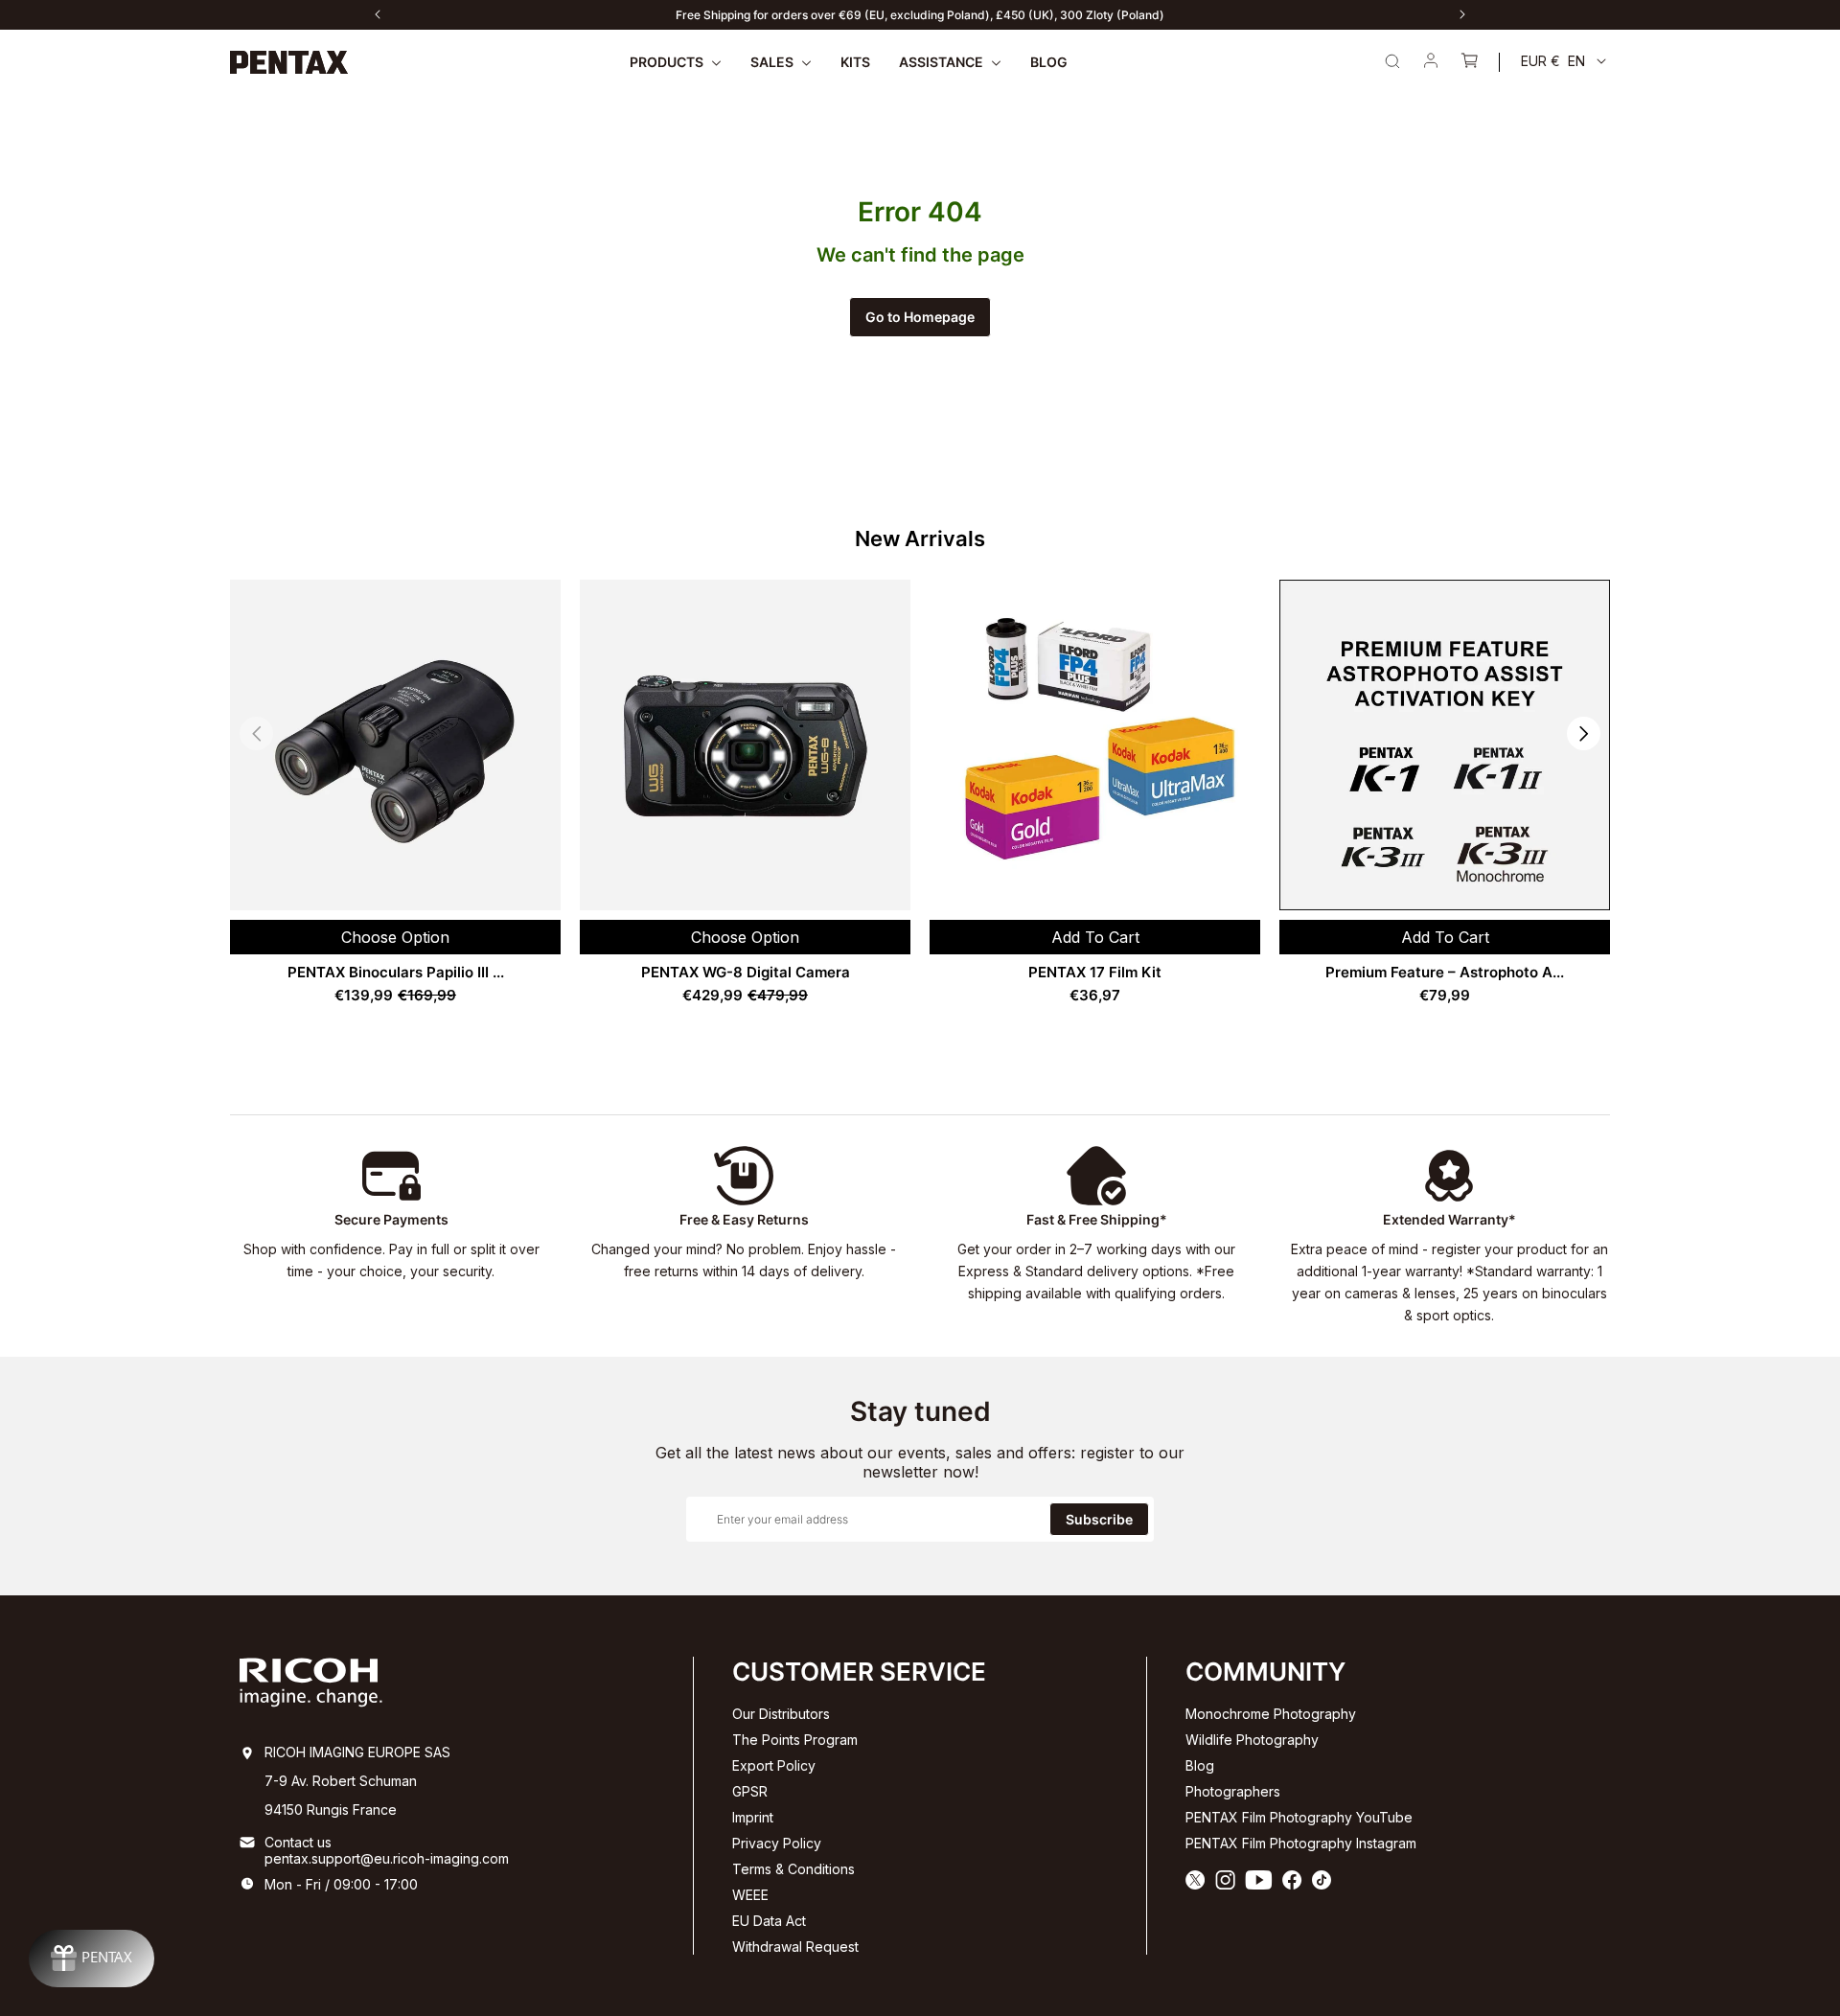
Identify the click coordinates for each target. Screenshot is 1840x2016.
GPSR (750, 1791)
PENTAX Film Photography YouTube (1299, 1817)
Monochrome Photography (1271, 1714)
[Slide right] (1462, 14)
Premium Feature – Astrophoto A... (1445, 972)
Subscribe (1099, 1519)
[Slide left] (378, 14)
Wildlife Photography (1252, 1740)
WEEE (750, 1895)
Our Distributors (781, 1714)
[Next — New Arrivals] (1584, 733)
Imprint (753, 1817)
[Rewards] (92, 1959)
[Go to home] (289, 62)
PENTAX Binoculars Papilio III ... (396, 972)
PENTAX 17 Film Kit (1095, 972)
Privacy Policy (777, 1843)
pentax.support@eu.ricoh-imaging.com (387, 1858)
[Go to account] (1431, 62)
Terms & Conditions (793, 1869)
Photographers (1233, 1791)
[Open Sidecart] (1469, 62)
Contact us (298, 1842)
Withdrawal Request (795, 1947)
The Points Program (795, 1740)
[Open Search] (1392, 61)
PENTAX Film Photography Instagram (1301, 1843)
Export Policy (774, 1765)
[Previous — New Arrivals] (256, 733)
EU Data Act (769, 1921)
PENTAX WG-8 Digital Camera (746, 972)
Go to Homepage (920, 317)
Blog (1200, 1765)
